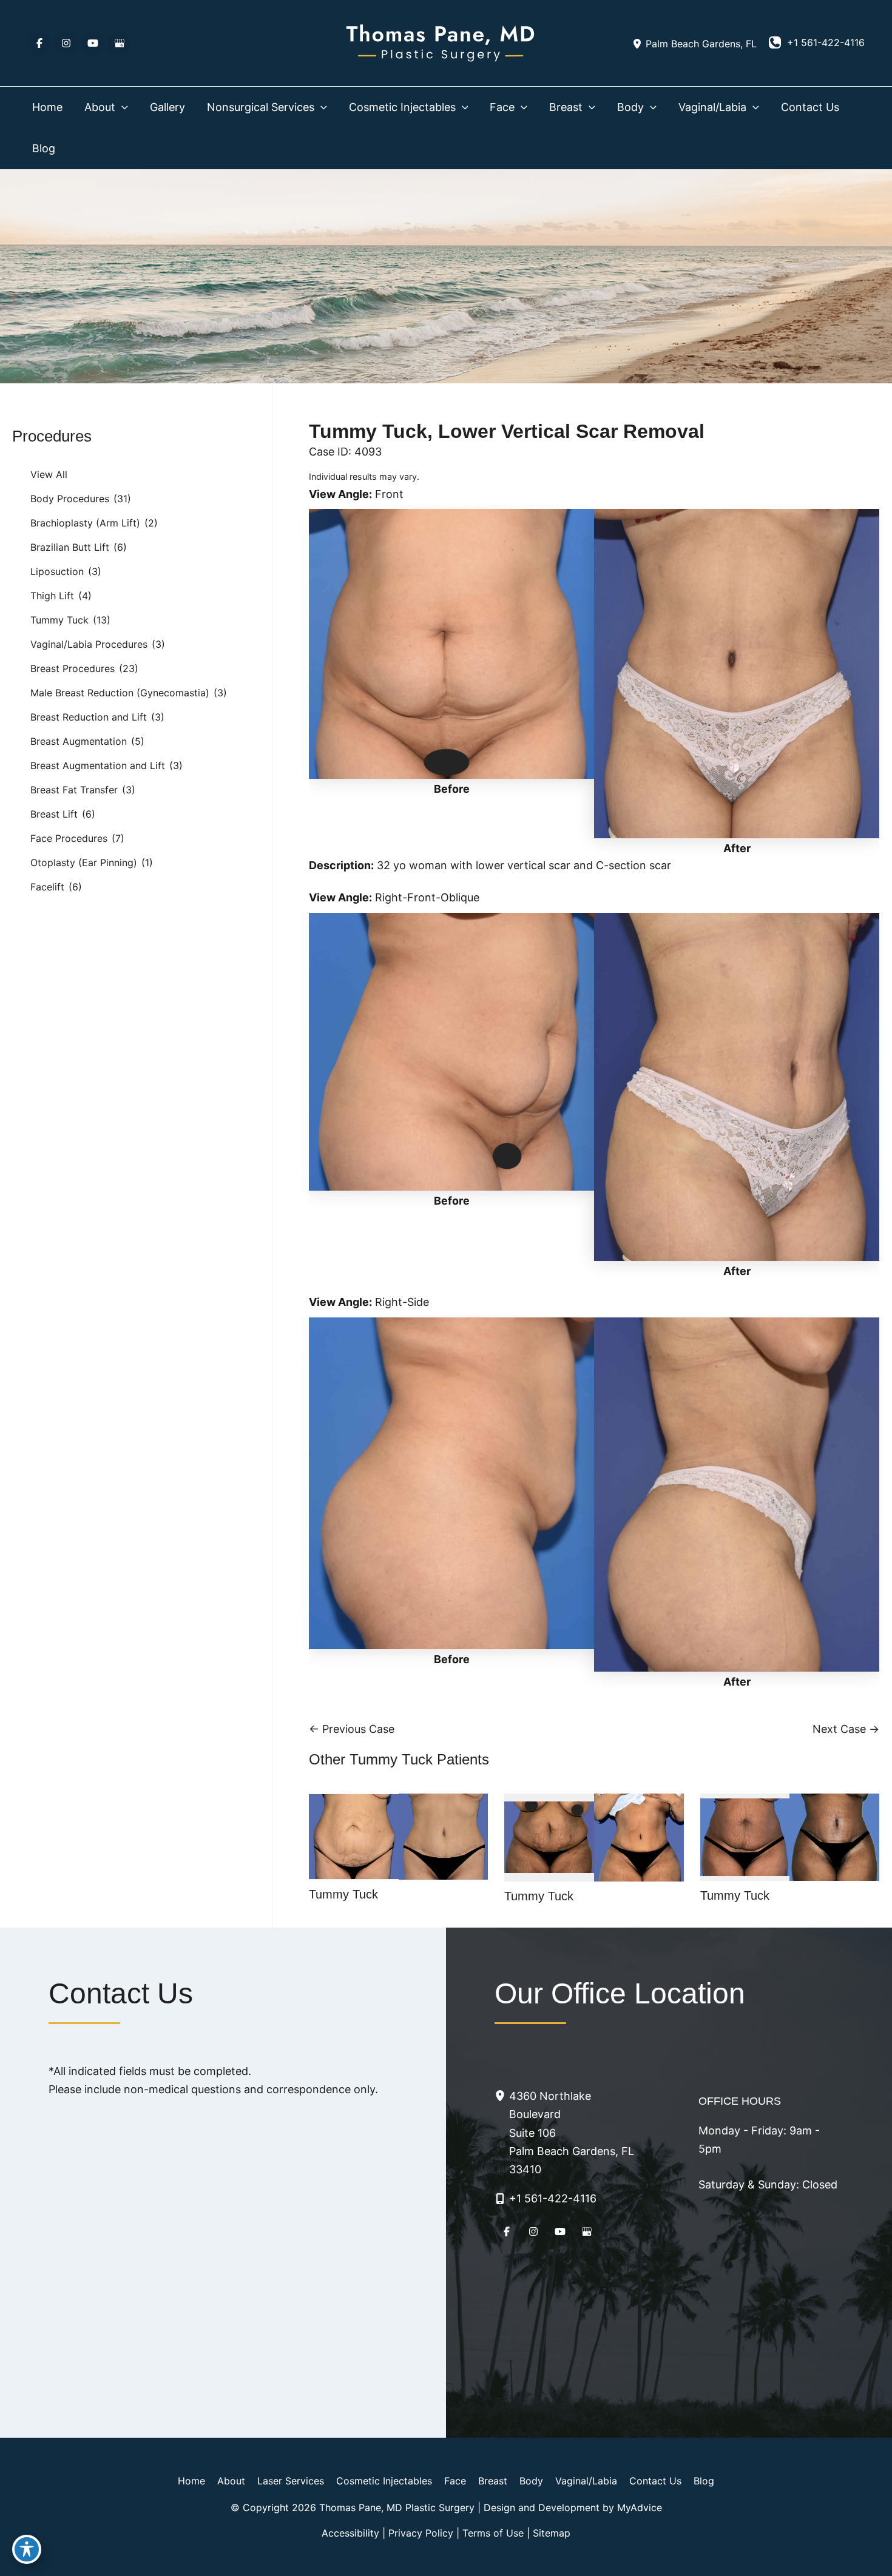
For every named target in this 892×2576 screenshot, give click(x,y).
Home (191, 2481)
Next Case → (846, 1729)
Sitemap (552, 2533)
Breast (493, 2481)
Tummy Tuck (59, 620)
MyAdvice (640, 2507)
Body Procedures (70, 499)
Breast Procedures (73, 668)
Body (531, 2481)
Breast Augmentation (79, 741)
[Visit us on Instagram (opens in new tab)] (66, 43)
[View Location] (639, 43)
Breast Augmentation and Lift (98, 765)
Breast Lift (54, 814)
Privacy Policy (421, 2533)
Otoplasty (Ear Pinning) (84, 863)
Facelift (47, 887)
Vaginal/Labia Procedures (89, 644)
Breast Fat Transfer (74, 790)
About (231, 2481)
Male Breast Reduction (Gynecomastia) (120, 693)
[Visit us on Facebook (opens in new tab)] (39, 43)
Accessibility (350, 2533)
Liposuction (57, 571)
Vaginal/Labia (586, 2481)
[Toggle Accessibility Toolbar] (27, 2549)
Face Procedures (69, 838)
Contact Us (655, 2481)
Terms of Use (493, 2533)
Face (455, 2481)
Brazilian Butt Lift (70, 547)
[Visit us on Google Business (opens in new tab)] (120, 43)
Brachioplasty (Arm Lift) (85, 523)
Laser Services (291, 2481)
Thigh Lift (52, 596)
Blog (704, 2481)
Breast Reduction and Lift (89, 717)
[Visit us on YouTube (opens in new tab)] (93, 43)
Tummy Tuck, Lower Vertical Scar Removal (507, 431)
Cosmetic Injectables (384, 2481)
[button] (122, 107)
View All (49, 474)
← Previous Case (352, 1729)
